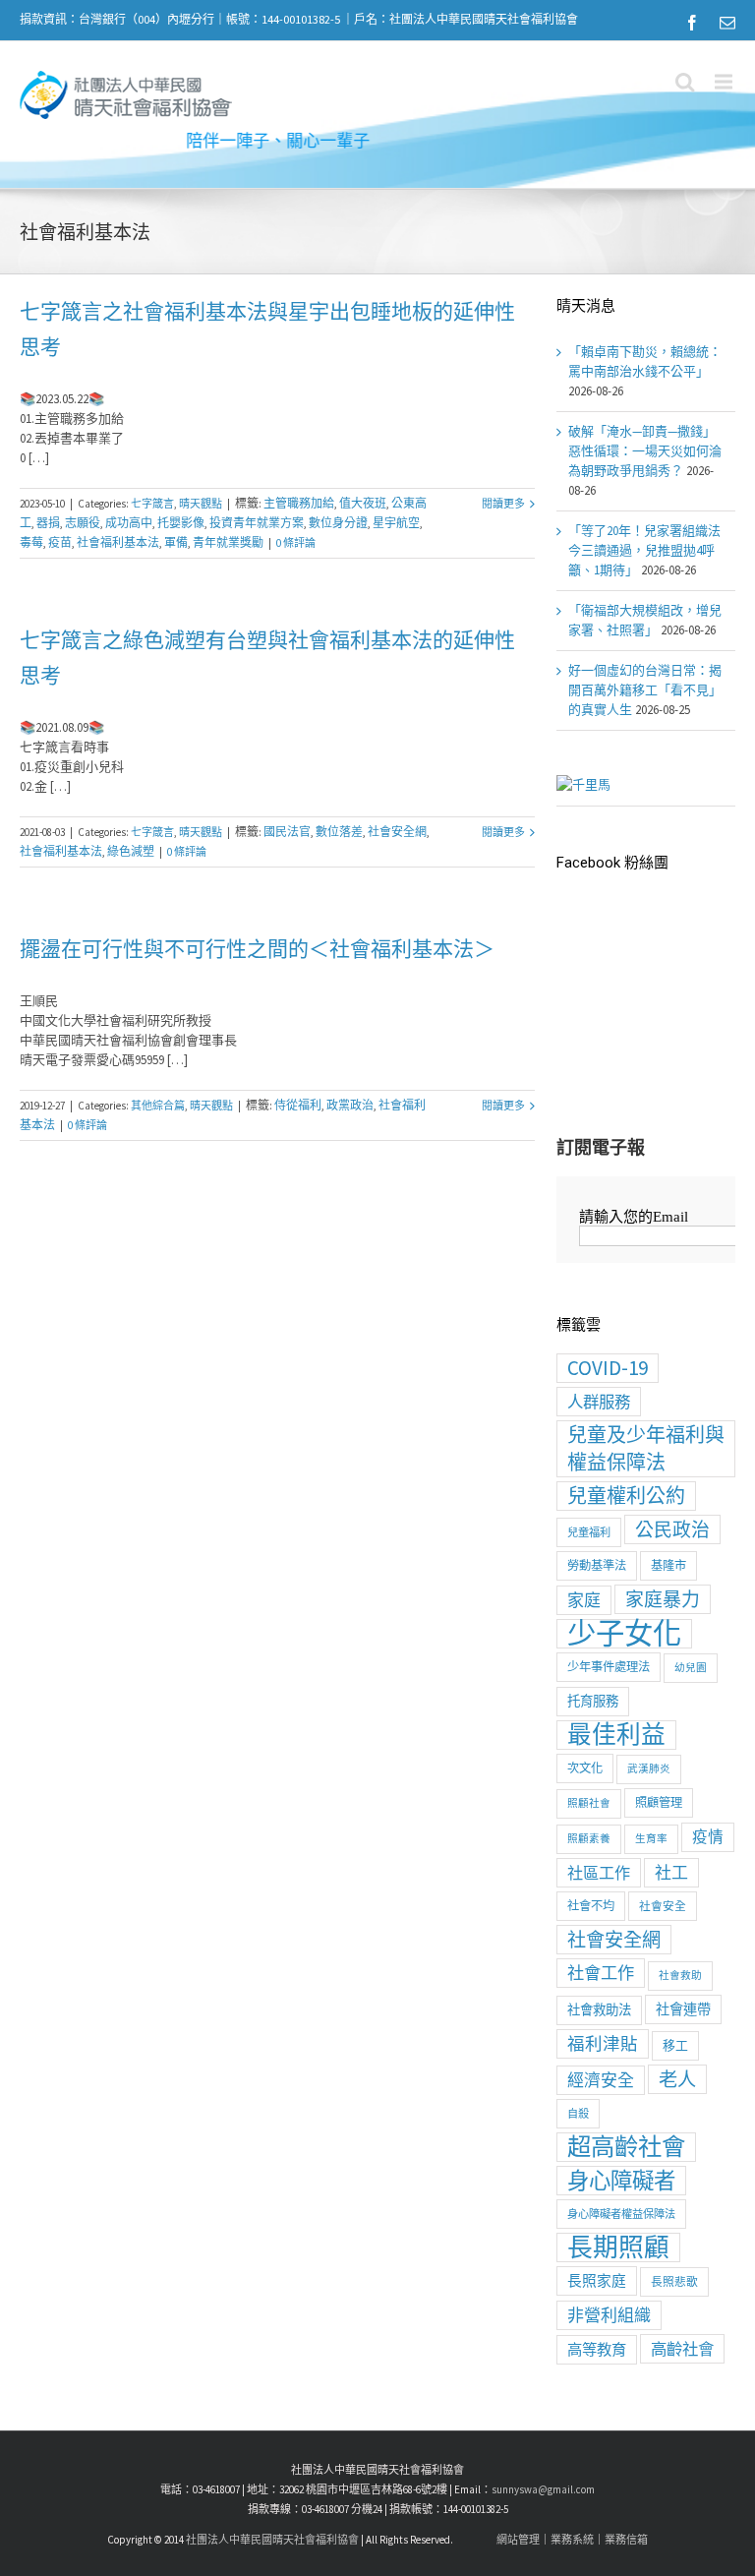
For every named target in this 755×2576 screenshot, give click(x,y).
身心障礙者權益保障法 (621, 2214)
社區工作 (599, 1873)
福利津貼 (603, 2044)
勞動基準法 (597, 1565)
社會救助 (680, 1976)
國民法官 (287, 832)
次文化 (585, 1768)
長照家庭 (597, 2280)
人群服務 (599, 1402)
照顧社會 (589, 1803)
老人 (677, 2079)
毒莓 (31, 542)
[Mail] (727, 23)
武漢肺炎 (649, 1769)
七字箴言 (152, 504)
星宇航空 (396, 523)
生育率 (651, 1839)
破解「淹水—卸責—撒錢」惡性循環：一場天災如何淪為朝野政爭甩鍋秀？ (645, 451)
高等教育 (597, 2349)
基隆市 (668, 1565)
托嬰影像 (181, 523)
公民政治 (672, 1529)
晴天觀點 (201, 504)
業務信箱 (626, 2540)
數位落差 (339, 832)
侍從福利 (298, 1105)
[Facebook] (692, 23)
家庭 (584, 1600)
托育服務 (593, 1701)
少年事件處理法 (609, 1667)
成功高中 (129, 523)
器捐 (48, 523)
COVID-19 (608, 1368)
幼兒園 (691, 1668)
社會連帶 (683, 2009)
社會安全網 (397, 832)
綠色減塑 (131, 851)
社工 (671, 1873)
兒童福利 (589, 1532)
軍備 (176, 542)
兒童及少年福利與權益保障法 (646, 1448)
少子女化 (624, 1634)
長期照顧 (618, 2247)
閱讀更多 (503, 504)
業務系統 (572, 2540)
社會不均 (591, 1906)
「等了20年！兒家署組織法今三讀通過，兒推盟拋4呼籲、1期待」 (644, 550)
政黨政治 (350, 1105)
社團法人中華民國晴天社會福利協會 (272, 2540)
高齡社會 (682, 2349)
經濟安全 (601, 2080)
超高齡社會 (626, 2147)
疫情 (708, 1837)
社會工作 (601, 1973)
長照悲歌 (674, 2281)
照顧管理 (659, 1802)
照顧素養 (589, 1839)
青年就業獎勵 (228, 542)
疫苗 (60, 542)
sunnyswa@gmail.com (543, 2489)
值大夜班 (363, 503)
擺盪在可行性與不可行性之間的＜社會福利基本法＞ (257, 949)
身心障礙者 (621, 2181)
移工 (675, 2045)
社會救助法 (599, 2010)
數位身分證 (338, 523)
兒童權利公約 (626, 1496)
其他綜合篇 (158, 1106)
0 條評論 (296, 543)
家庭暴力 (663, 1599)
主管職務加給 (299, 503)
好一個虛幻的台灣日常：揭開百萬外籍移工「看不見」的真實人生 (645, 690)
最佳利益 (616, 1735)
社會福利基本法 (118, 542)
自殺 (578, 2114)
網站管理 (518, 2540)
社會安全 (663, 1906)
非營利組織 (609, 2315)
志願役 (83, 523)
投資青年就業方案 (257, 523)
